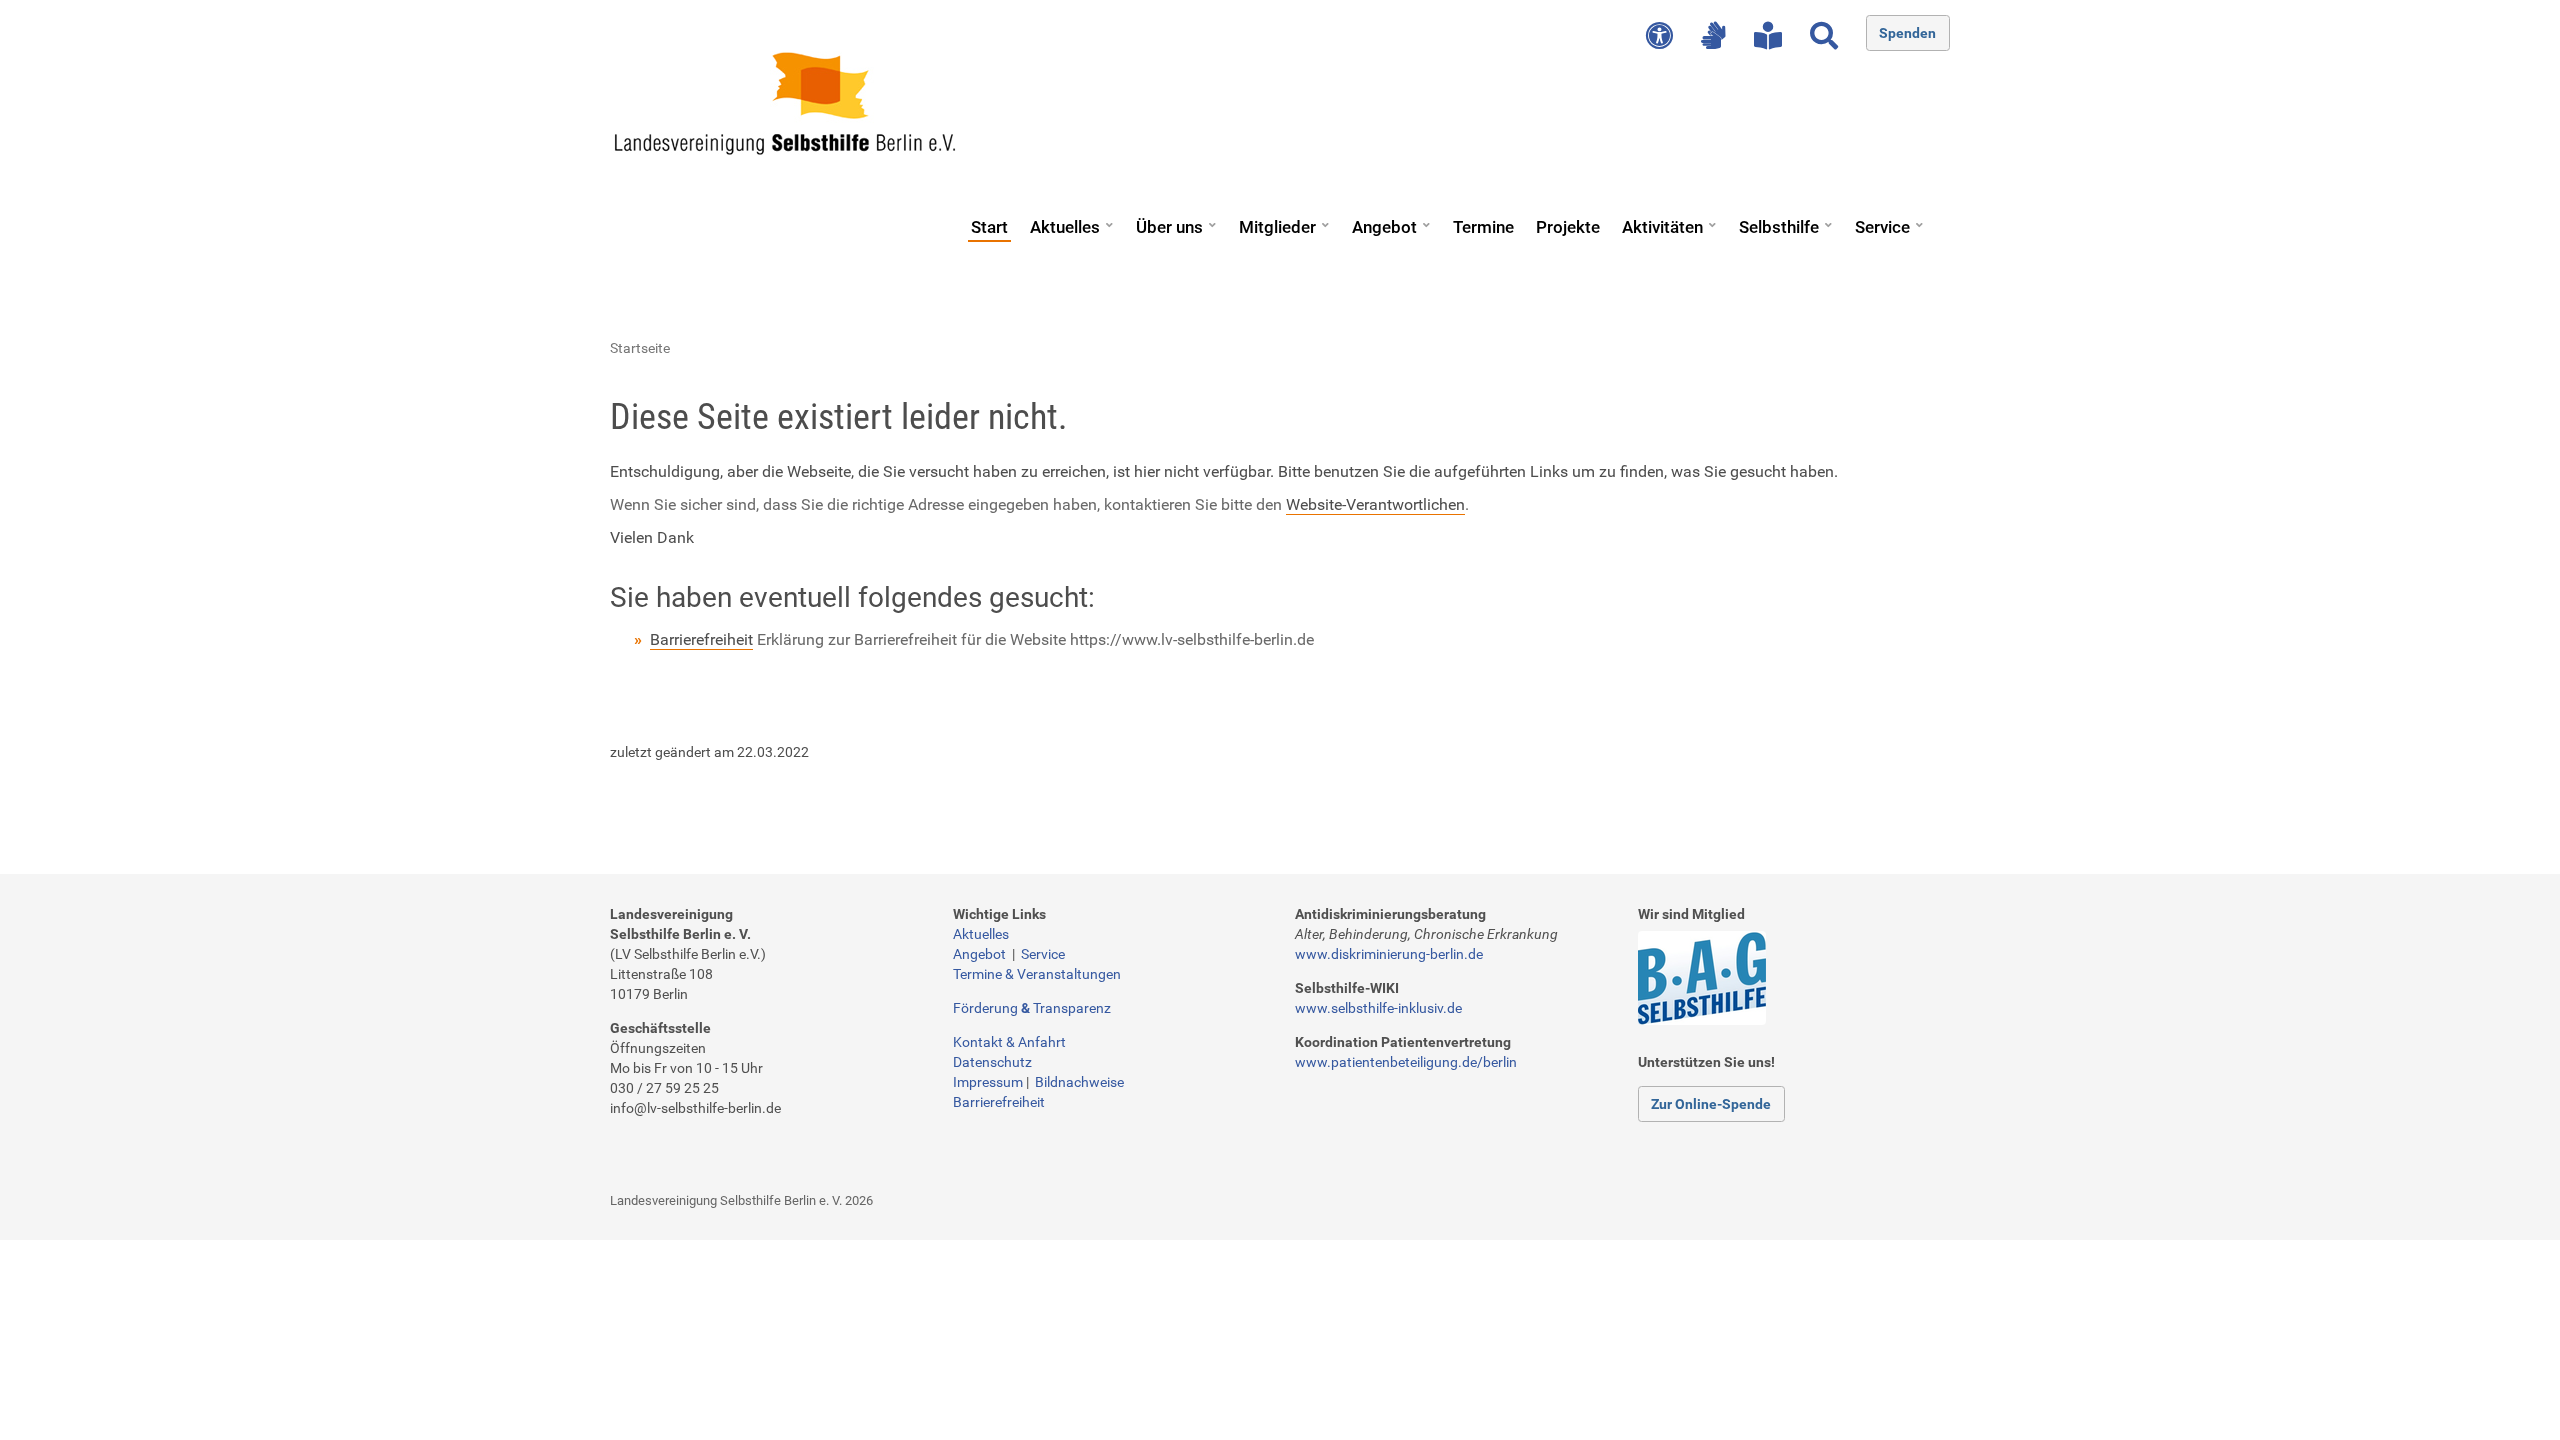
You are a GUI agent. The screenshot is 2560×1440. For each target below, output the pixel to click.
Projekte (1568, 227)
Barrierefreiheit (701, 639)
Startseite (640, 348)
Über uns (1169, 227)
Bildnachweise (1079, 1082)
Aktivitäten (1662, 227)
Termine (1483, 227)
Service (1882, 227)
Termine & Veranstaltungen (1037, 974)
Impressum (988, 1082)
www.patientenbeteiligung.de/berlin (1406, 1062)
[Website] (785, 103)
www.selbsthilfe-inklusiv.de (1378, 1008)
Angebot (1384, 227)
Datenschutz (992, 1062)
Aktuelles (1065, 227)
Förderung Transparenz (1032, 1008)
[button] (1109, 218)
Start (989, 227)
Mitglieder (1277, 227)
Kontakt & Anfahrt (1009, 1042)
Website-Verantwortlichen (1375, 504)
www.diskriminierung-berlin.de (1389, 954)
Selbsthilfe (1779, 227)
